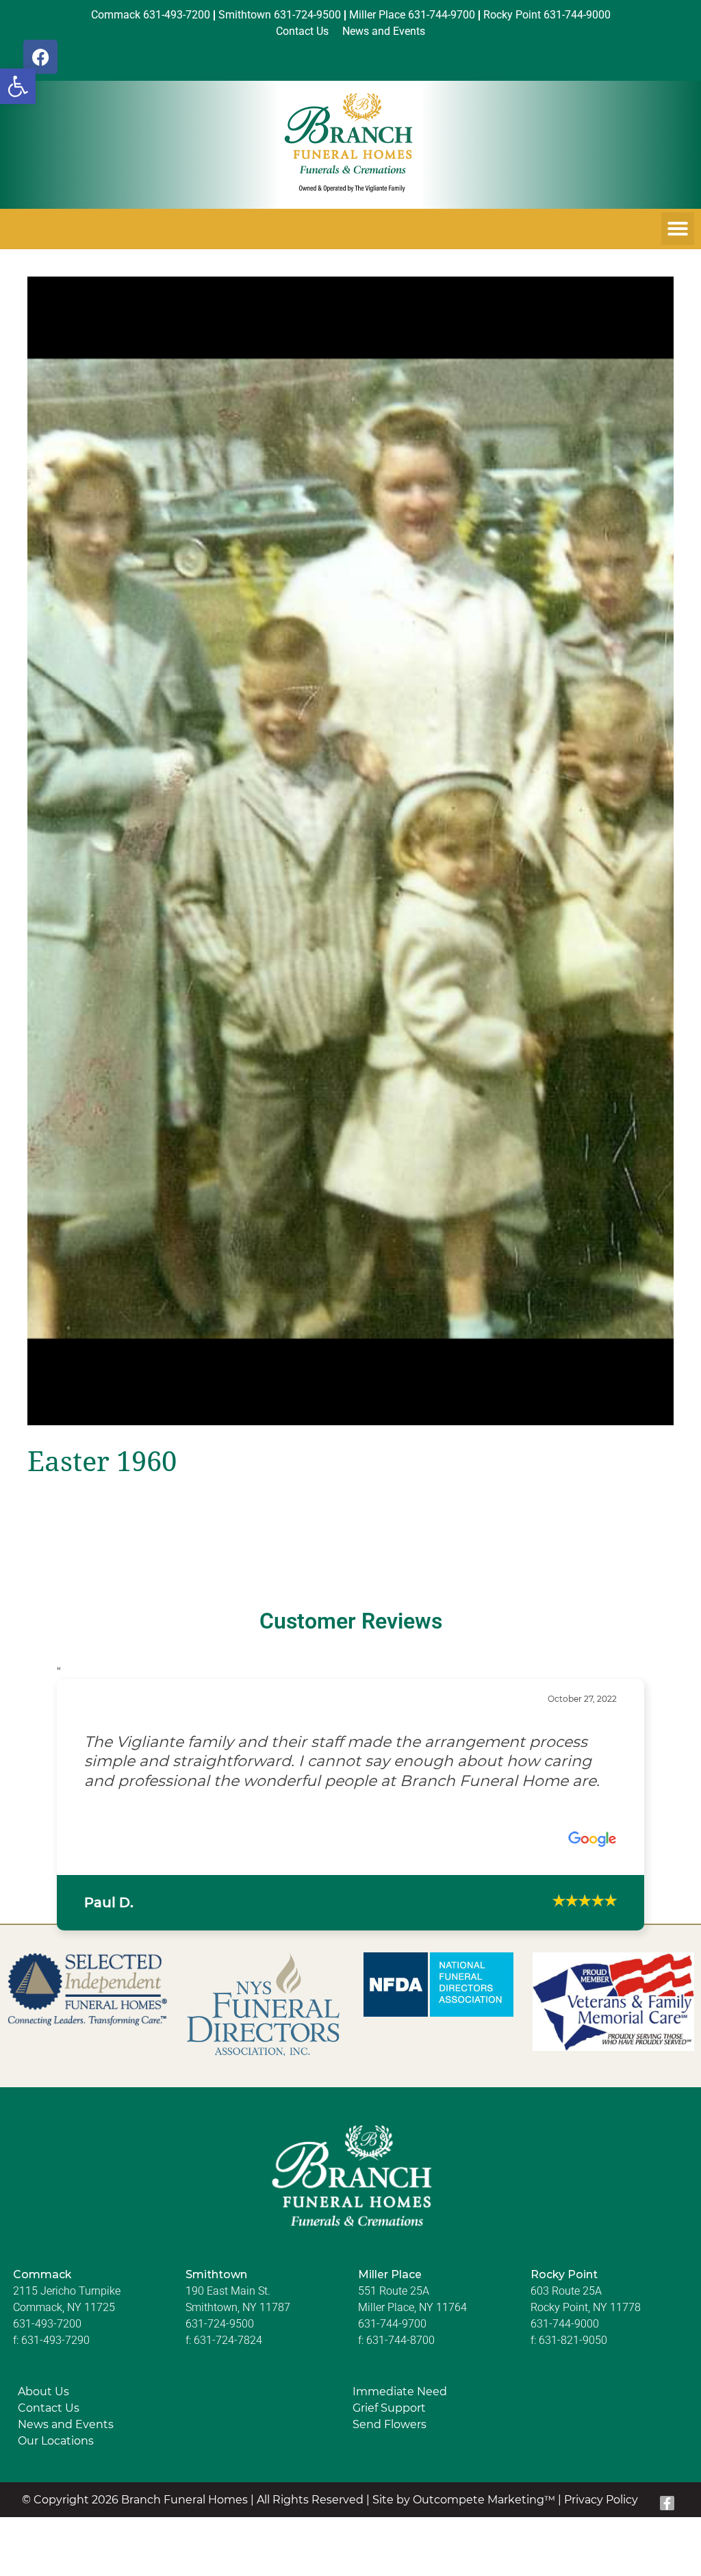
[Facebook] (40, 57)
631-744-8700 (400, 2340)
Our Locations (56, 2441)
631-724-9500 (220, 2324)
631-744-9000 (565, 2324)
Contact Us (49, 2408)
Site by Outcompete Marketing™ (464, 2500)
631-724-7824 (228, 2340)
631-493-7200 (47, 2324)
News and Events (66, 2424)
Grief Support (389, 2408)
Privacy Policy (601, 2500)
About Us (43, 2392)
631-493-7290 (55, 2340)
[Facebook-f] (667, 2503)
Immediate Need (400, 2392)
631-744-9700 (392, 2324)
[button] (18, 86)
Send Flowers (390, 2424)
